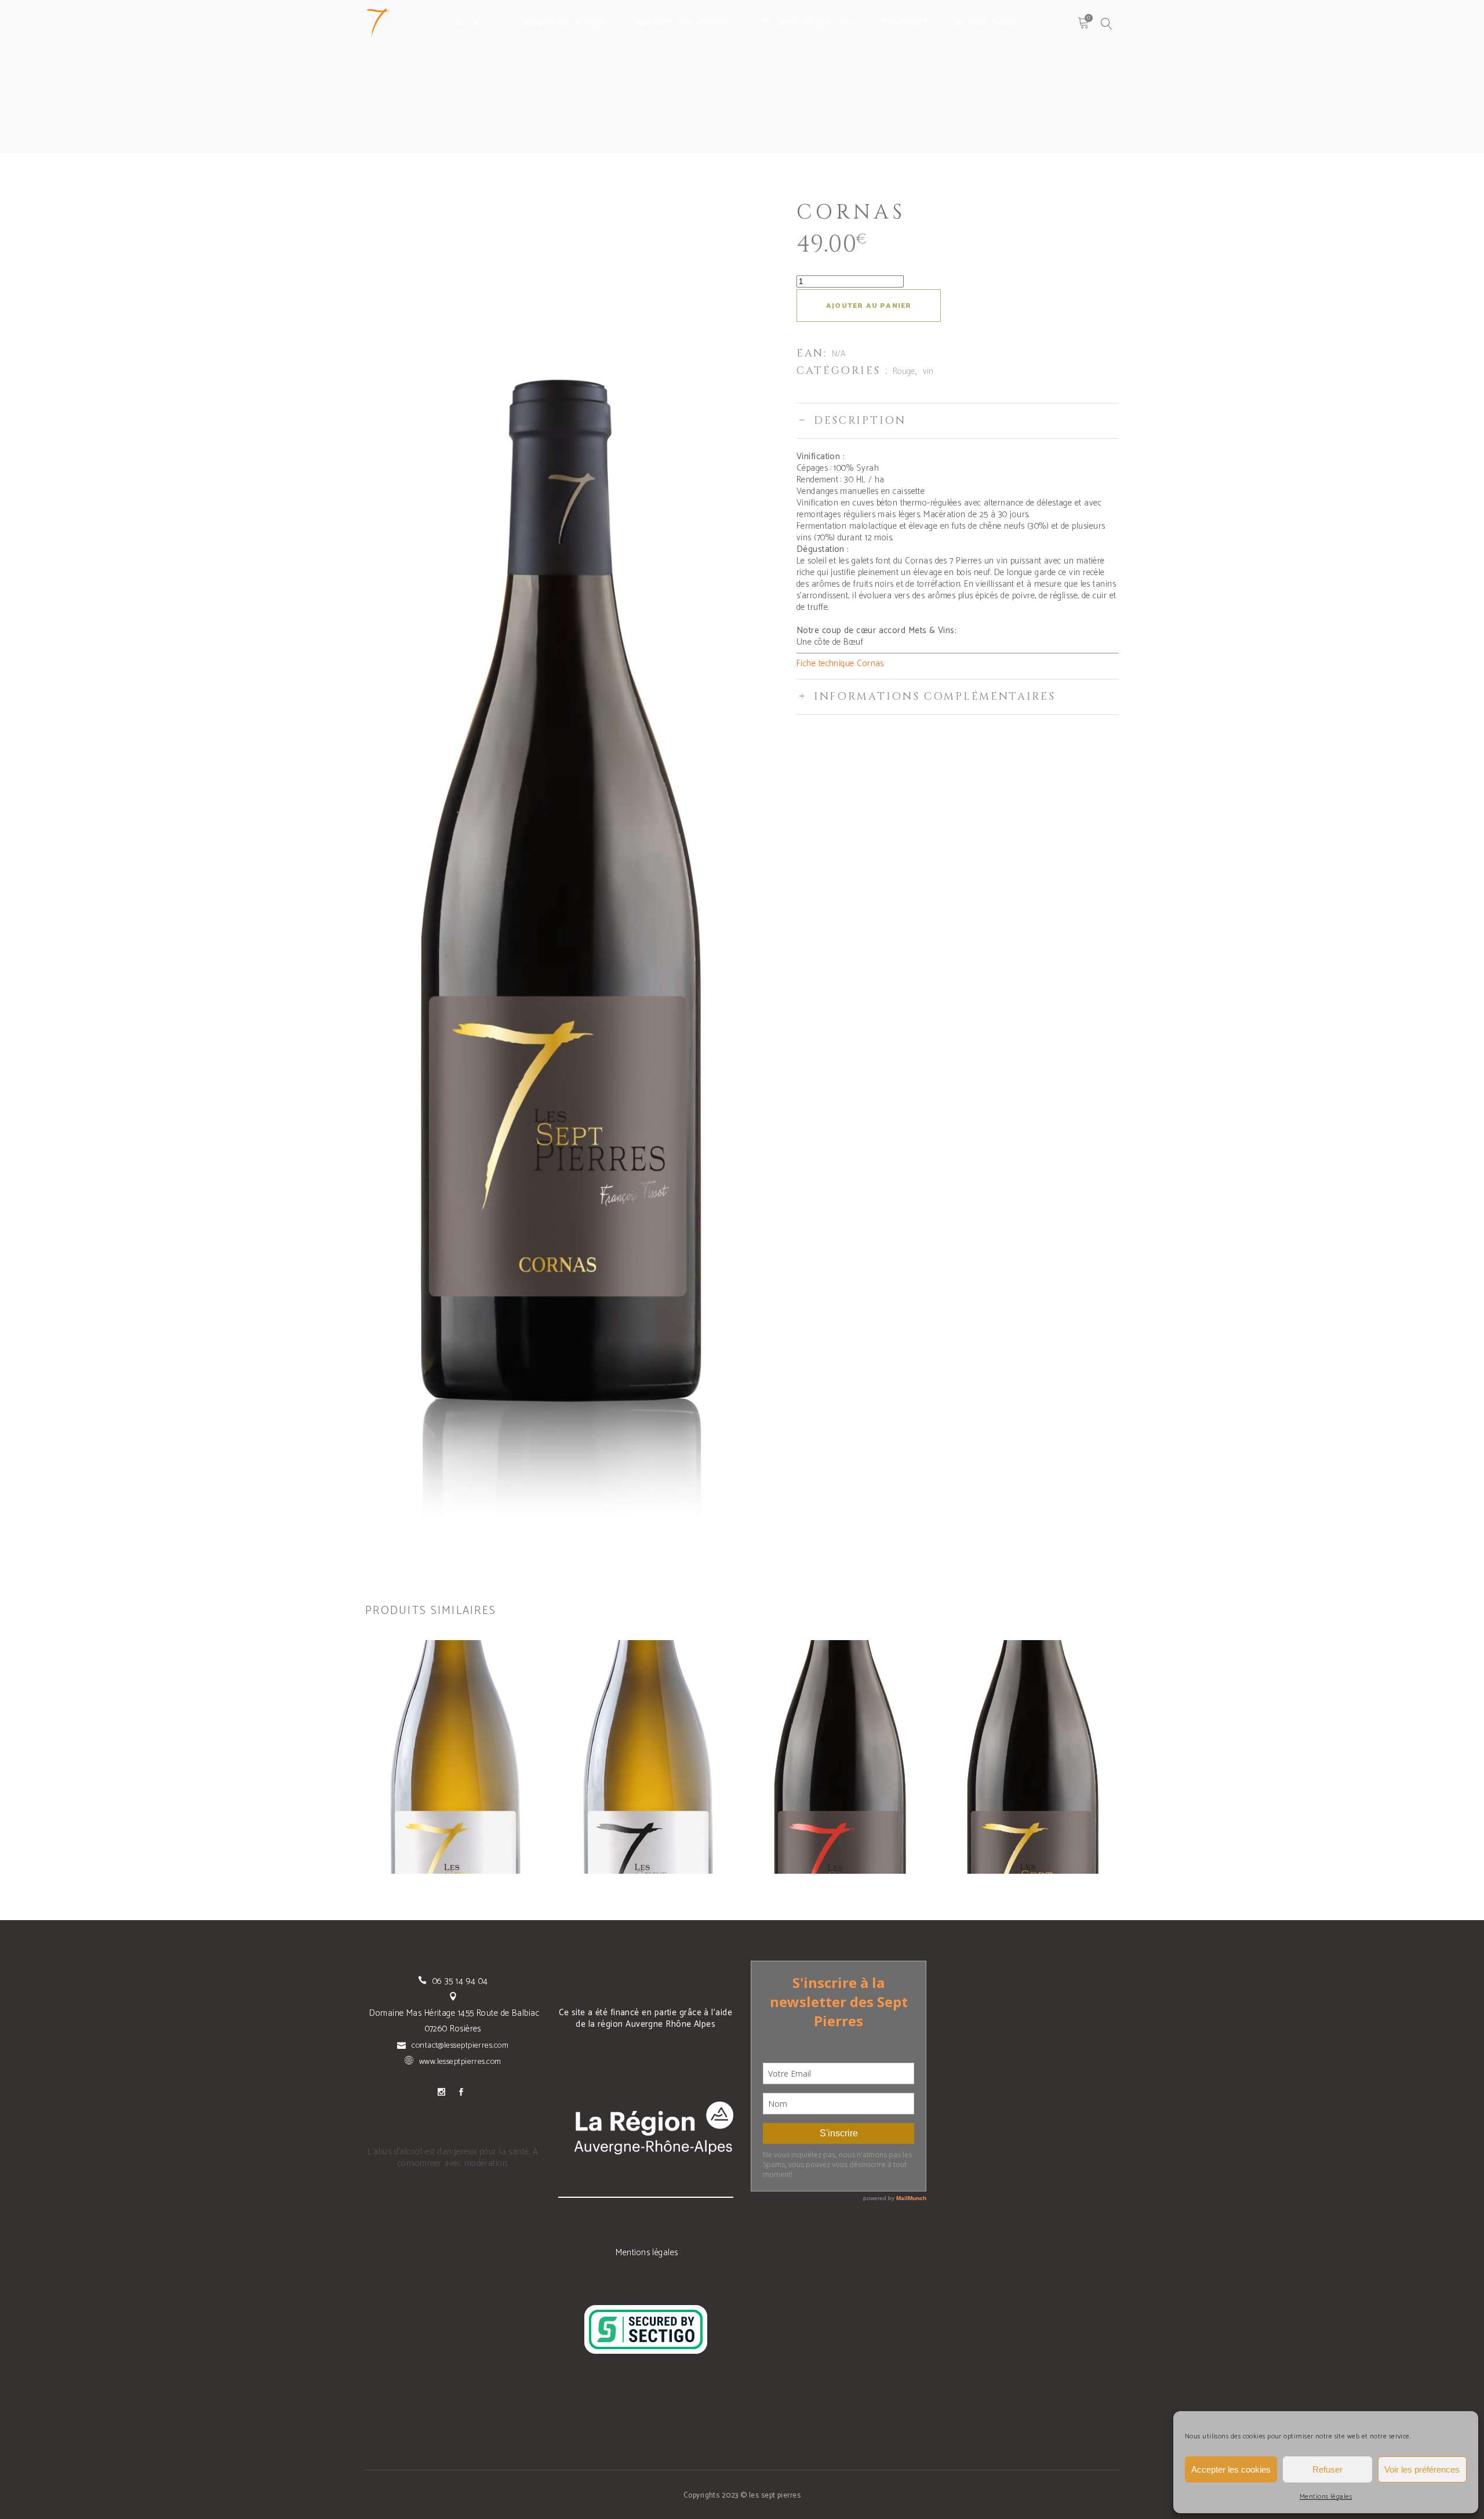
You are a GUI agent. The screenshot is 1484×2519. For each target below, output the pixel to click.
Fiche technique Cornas (840, 664)
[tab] (958, 421)
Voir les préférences (1422, 2469)
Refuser (1327, 2469)
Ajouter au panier (869, 306)
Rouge (904, 371)
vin (928, 371)
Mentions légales (1326, 2497)
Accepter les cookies (1231, 2469)
